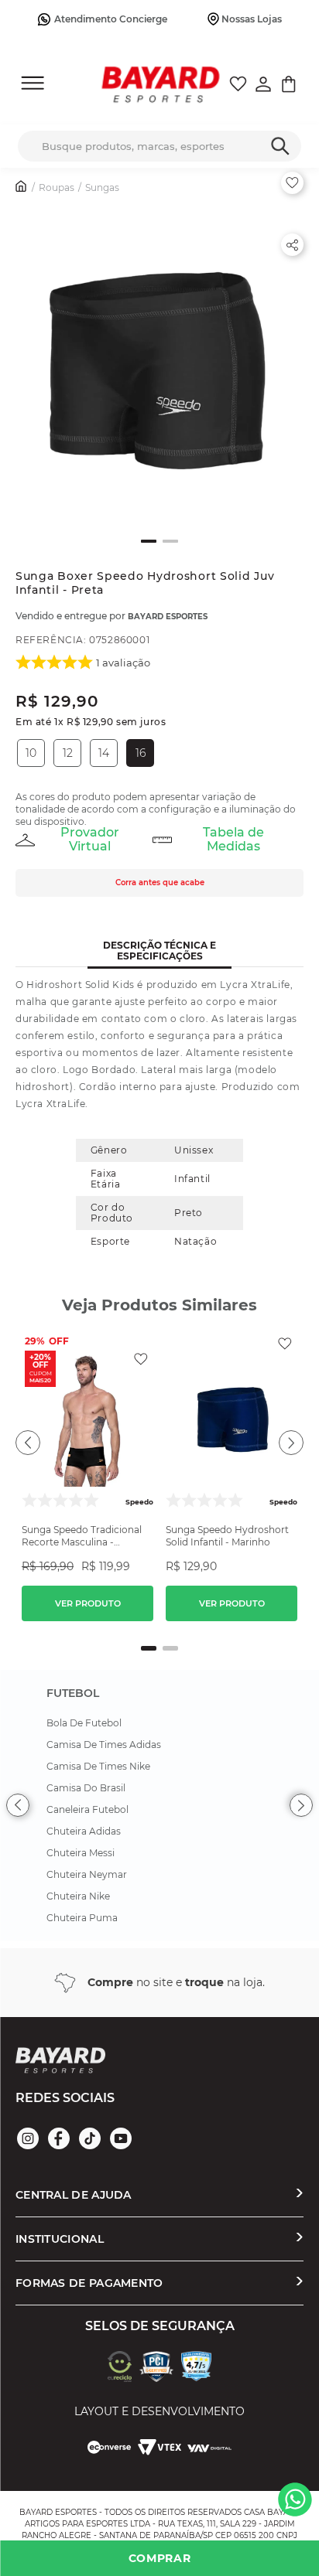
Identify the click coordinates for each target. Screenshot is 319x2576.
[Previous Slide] (18, 1805)
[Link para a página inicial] (22, 188)
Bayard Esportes (168, 617)
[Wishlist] (238, 86)
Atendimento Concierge (111, 19)
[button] (159, 363)
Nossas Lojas (252, 19)
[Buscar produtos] (280, 142)
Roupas (57, 187)
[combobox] (159, 146)
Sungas (102, 187)
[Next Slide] (301, 1805)
